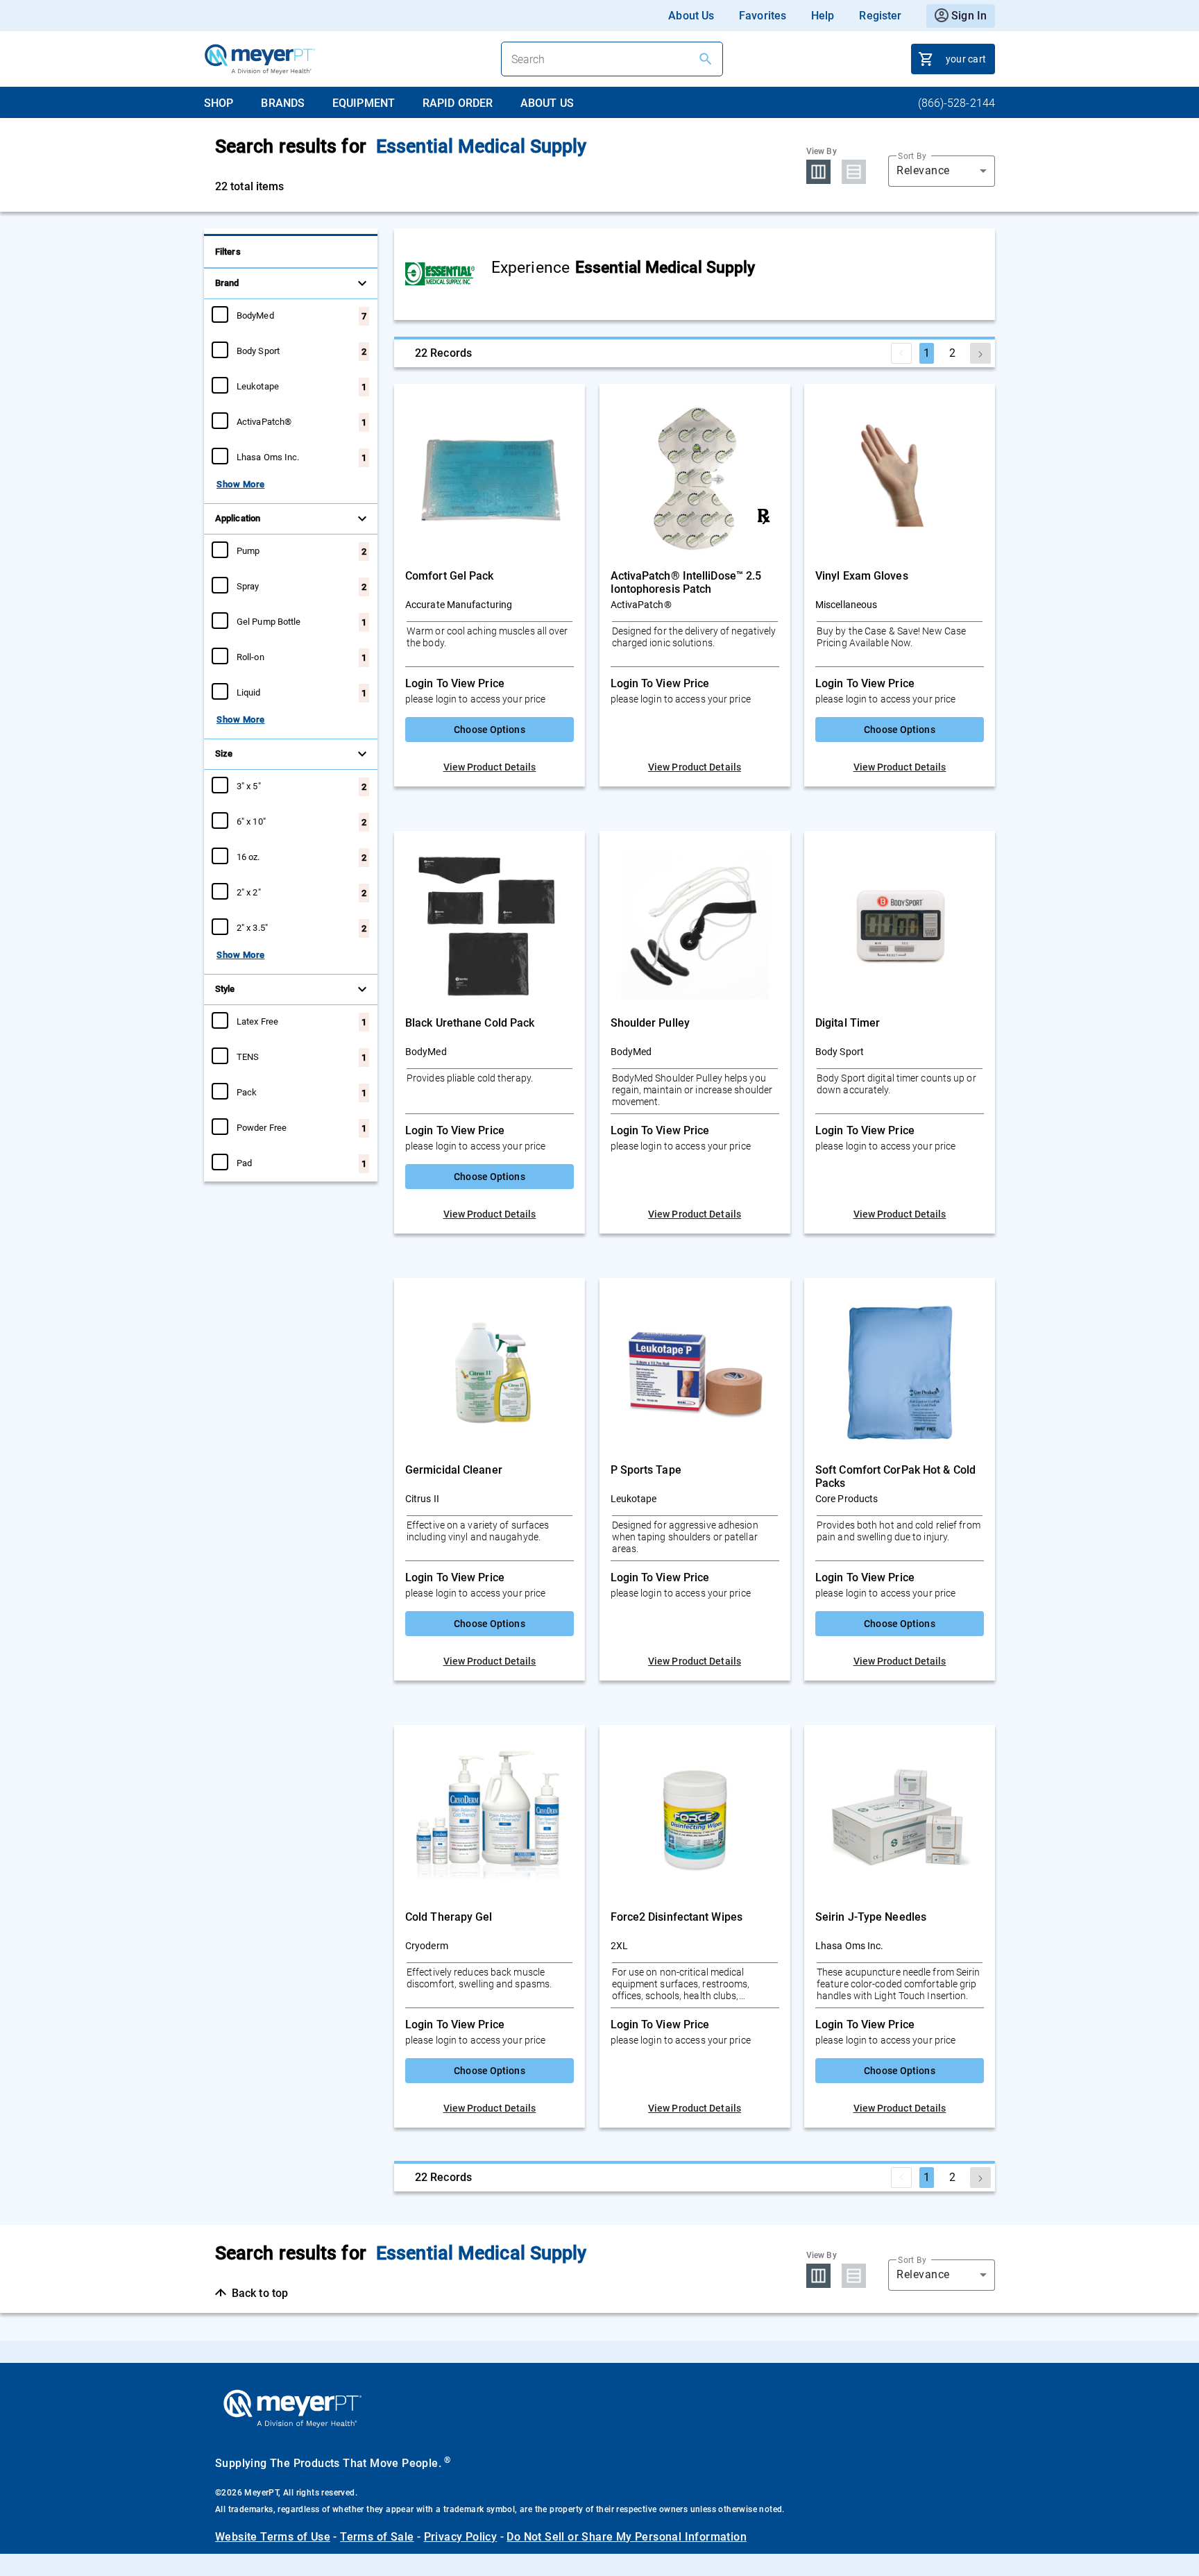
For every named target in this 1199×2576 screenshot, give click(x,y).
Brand (227, 283)
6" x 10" (251, 821)
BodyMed (255, 315)
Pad (244, 1163)
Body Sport (258, 351)
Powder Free (262, 1127)
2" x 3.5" (252, 927)
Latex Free (257, 1021)
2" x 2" (249, 892)
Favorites (763, 16)
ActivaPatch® (264, 421)
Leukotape (258, 386)
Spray (248, 586)
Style (225, 989)
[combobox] (942, 171)
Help (823, 16)
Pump (248, 550)
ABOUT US (547, 103)
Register (880, 16)
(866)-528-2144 (956, 103)
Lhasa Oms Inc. (268, 457)
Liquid (249, 692)
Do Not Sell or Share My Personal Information (627, 2537)
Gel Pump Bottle (269, 621)
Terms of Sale (377, 2537)
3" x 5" (249, 786)
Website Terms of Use (273, 2537)
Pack (247, 1092)
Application (238, 518)
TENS (248, 1057)
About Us (691, 16)
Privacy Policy (461, 2537)
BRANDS (283, 103)
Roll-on (250, 657)
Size (224, 754)
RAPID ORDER (458, 103)
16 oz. (248, 857)
